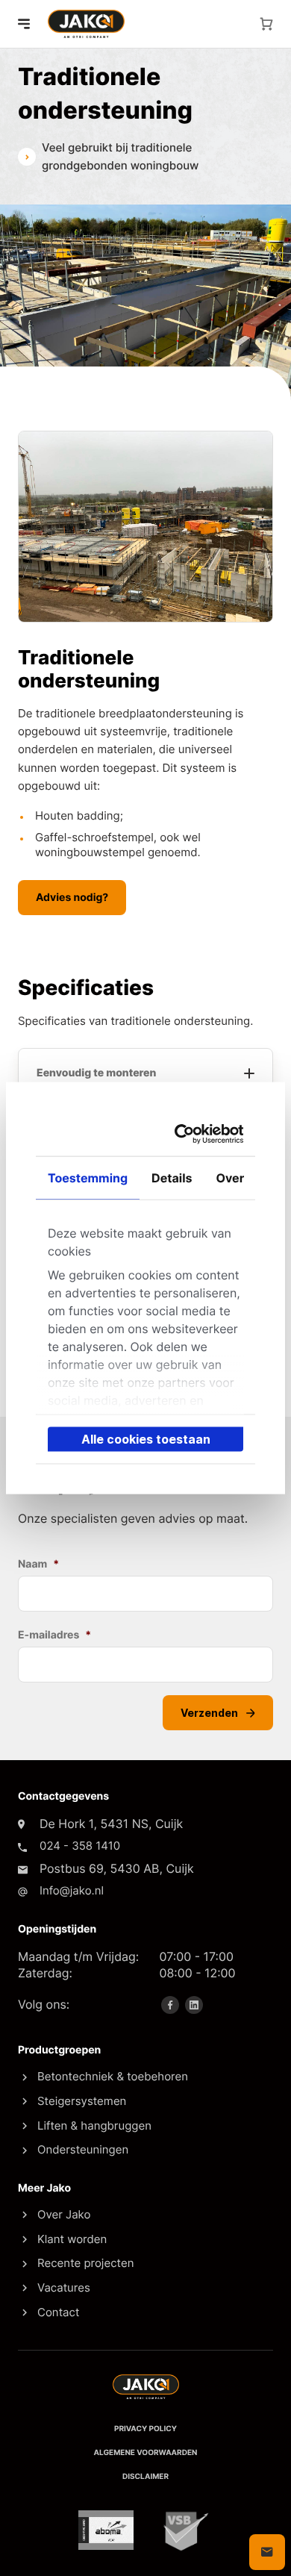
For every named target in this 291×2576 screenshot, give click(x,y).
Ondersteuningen (83, 2149)
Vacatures (64, 2287)
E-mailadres (54, 1635)
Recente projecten (85, 2263)
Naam (38, 1564)
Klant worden (72, 2239)
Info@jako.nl (72, 1890)
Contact (58, 2312)
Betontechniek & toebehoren (113, 2076)
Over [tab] (231, 1177)
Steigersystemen (82, 2101)
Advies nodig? (72, 898)
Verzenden (210, 1713)
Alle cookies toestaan (146, 1438)
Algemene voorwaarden (146, 2453)
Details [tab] (172, 1177)
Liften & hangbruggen (94, 2126)
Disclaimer (145, 2477)
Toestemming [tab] (88, 1177)
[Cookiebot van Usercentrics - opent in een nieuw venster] (187, 1133)
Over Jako (64, 2214)
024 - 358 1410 (80, 1846)
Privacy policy (145, 2429)
